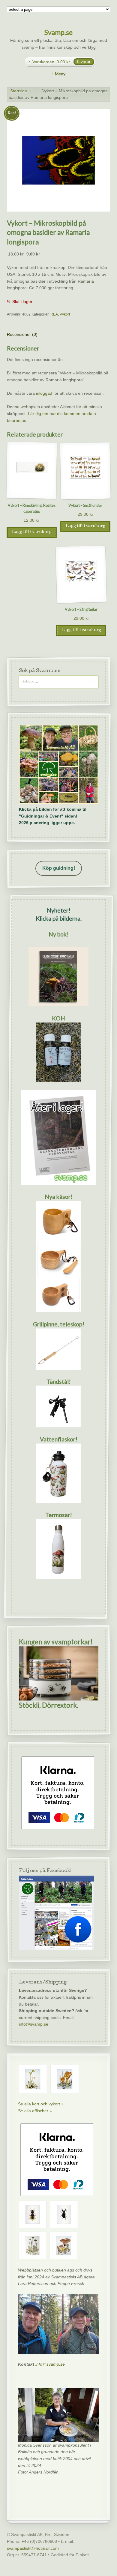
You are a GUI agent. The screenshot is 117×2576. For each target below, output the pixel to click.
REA (54, 314)
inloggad (44, 393)
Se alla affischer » (35, 2111)
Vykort (65, 314)
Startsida (19, 91)
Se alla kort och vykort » (41, 2104)
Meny (60, 74)
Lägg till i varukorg (32, 532)
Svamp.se (58, 32)
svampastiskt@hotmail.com (33, 2548)
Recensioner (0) (22, 334)
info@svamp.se (33, 2024)
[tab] (22, 335)
